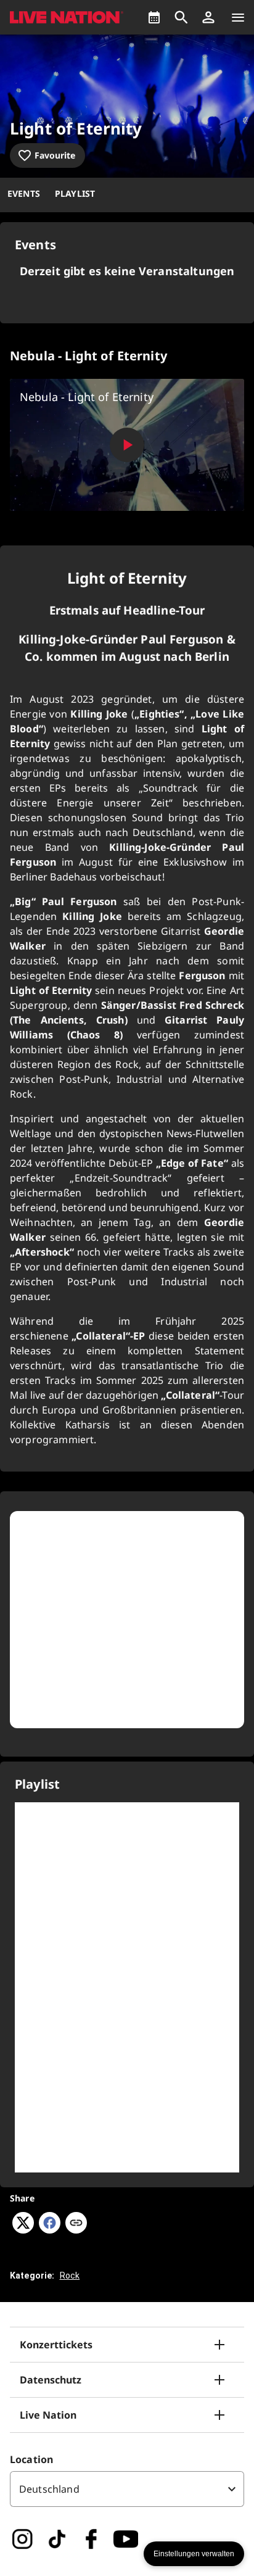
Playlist (75, 193)
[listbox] (127, 2489)
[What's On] (154, 17)
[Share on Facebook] (50, 2230)
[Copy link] (76, 2224)
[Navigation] (238, 17)
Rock (70, 2276)
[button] (208, 17)
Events (24, 193)
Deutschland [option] (49, 2489)
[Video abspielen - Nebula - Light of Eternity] (127, 445)
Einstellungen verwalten (194, 2554)
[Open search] (181, 17)
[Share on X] (23, 2230)
